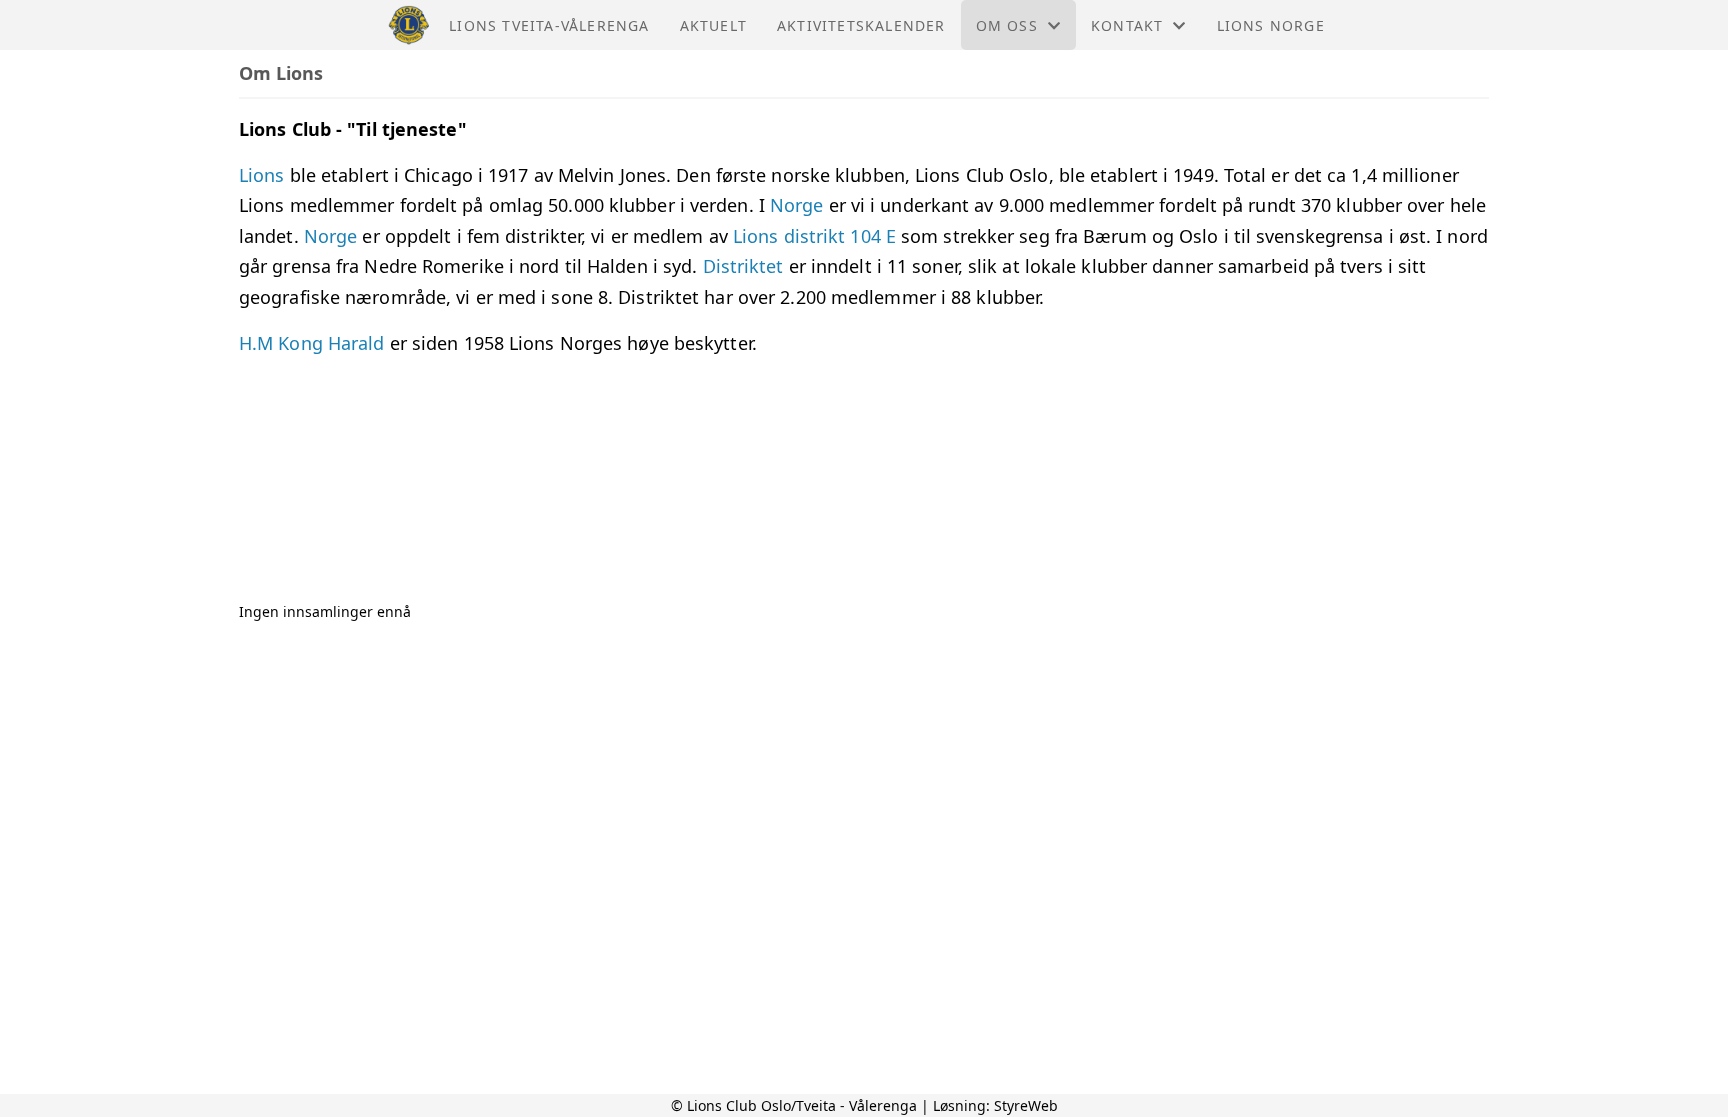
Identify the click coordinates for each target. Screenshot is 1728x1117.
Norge (797, 205)
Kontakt (1127, 25)
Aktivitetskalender (861, 25)
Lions (264, 175)
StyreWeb (1026, 1105)
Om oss (1007, 25)
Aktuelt (713, 25)
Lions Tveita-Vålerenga (549, 25)
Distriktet (746, 266)
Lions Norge (1271, 25)
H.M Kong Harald (314, 343)
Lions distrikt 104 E (814, 236)
